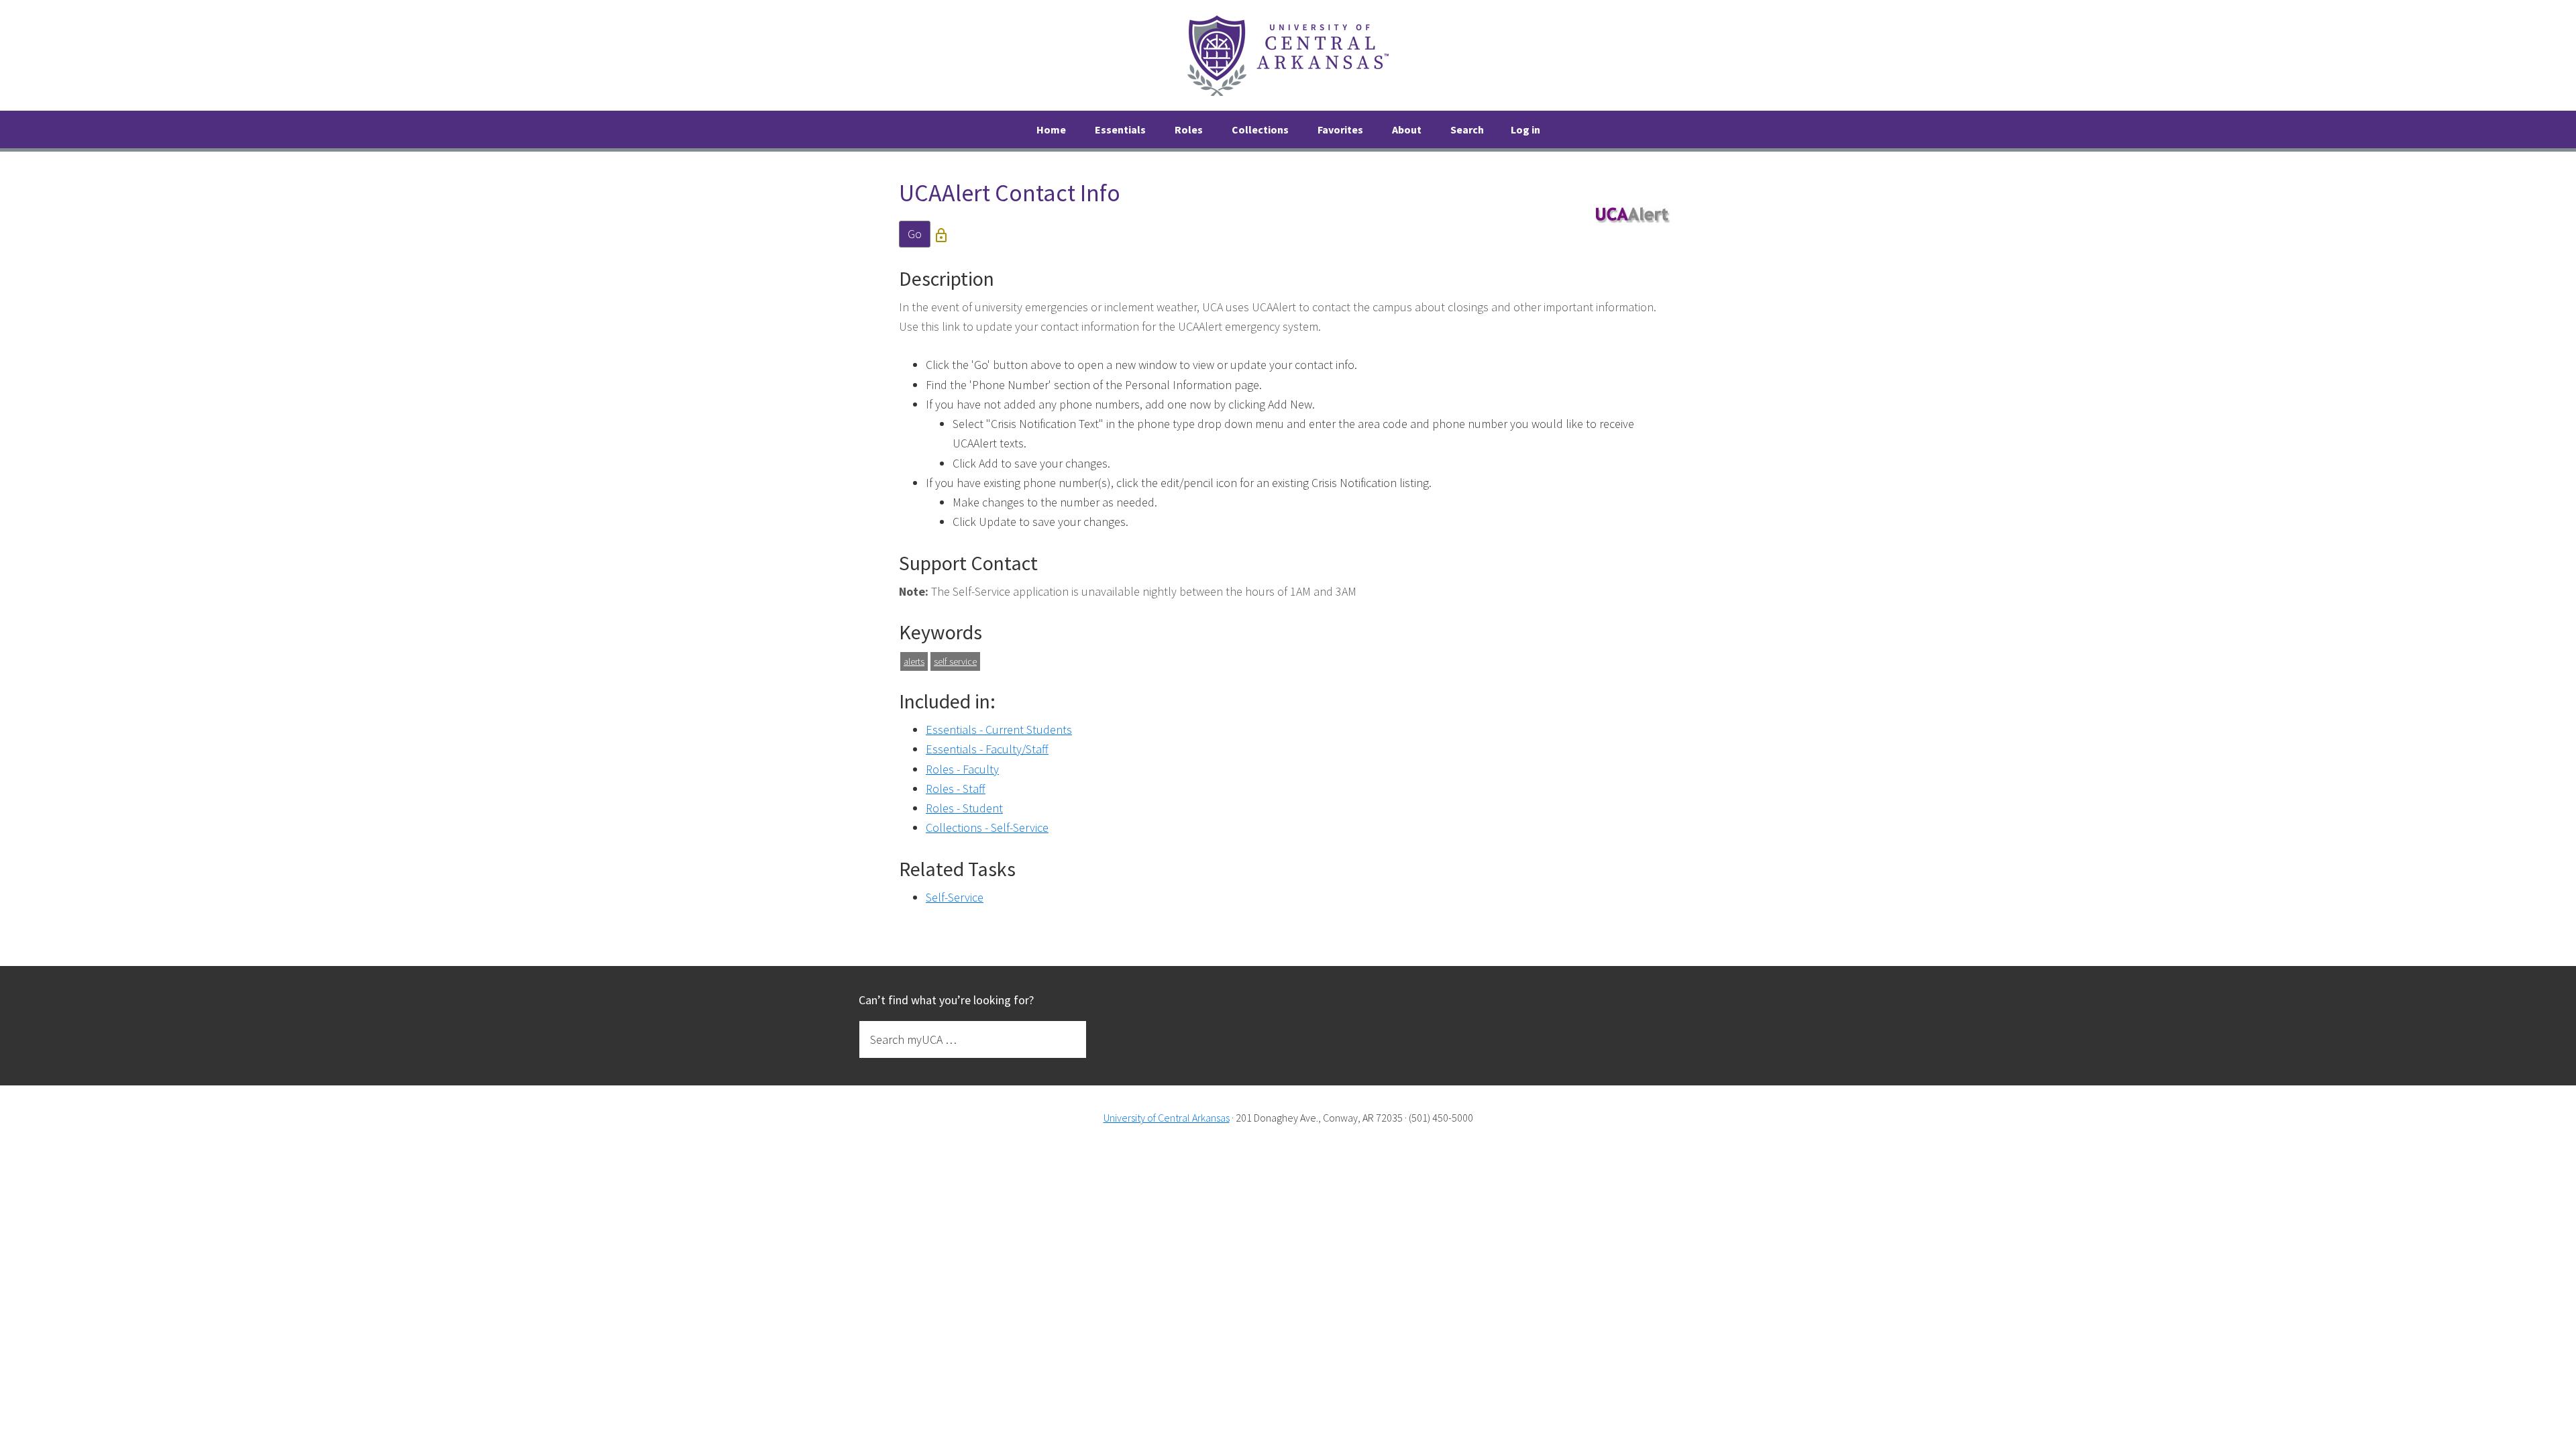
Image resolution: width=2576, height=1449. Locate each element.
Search (1467, 129)
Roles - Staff (956, 789)
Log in (1525, 129)
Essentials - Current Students (999, 730)
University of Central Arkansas (1167, 1118)
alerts (914, 661)
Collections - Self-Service (987, 827)
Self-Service (955, 897)
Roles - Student (964, 808)
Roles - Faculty (962, 769)
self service (955, 661)
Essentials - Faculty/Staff (987, 749)
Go (915, 234)
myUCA (1288, 55)
